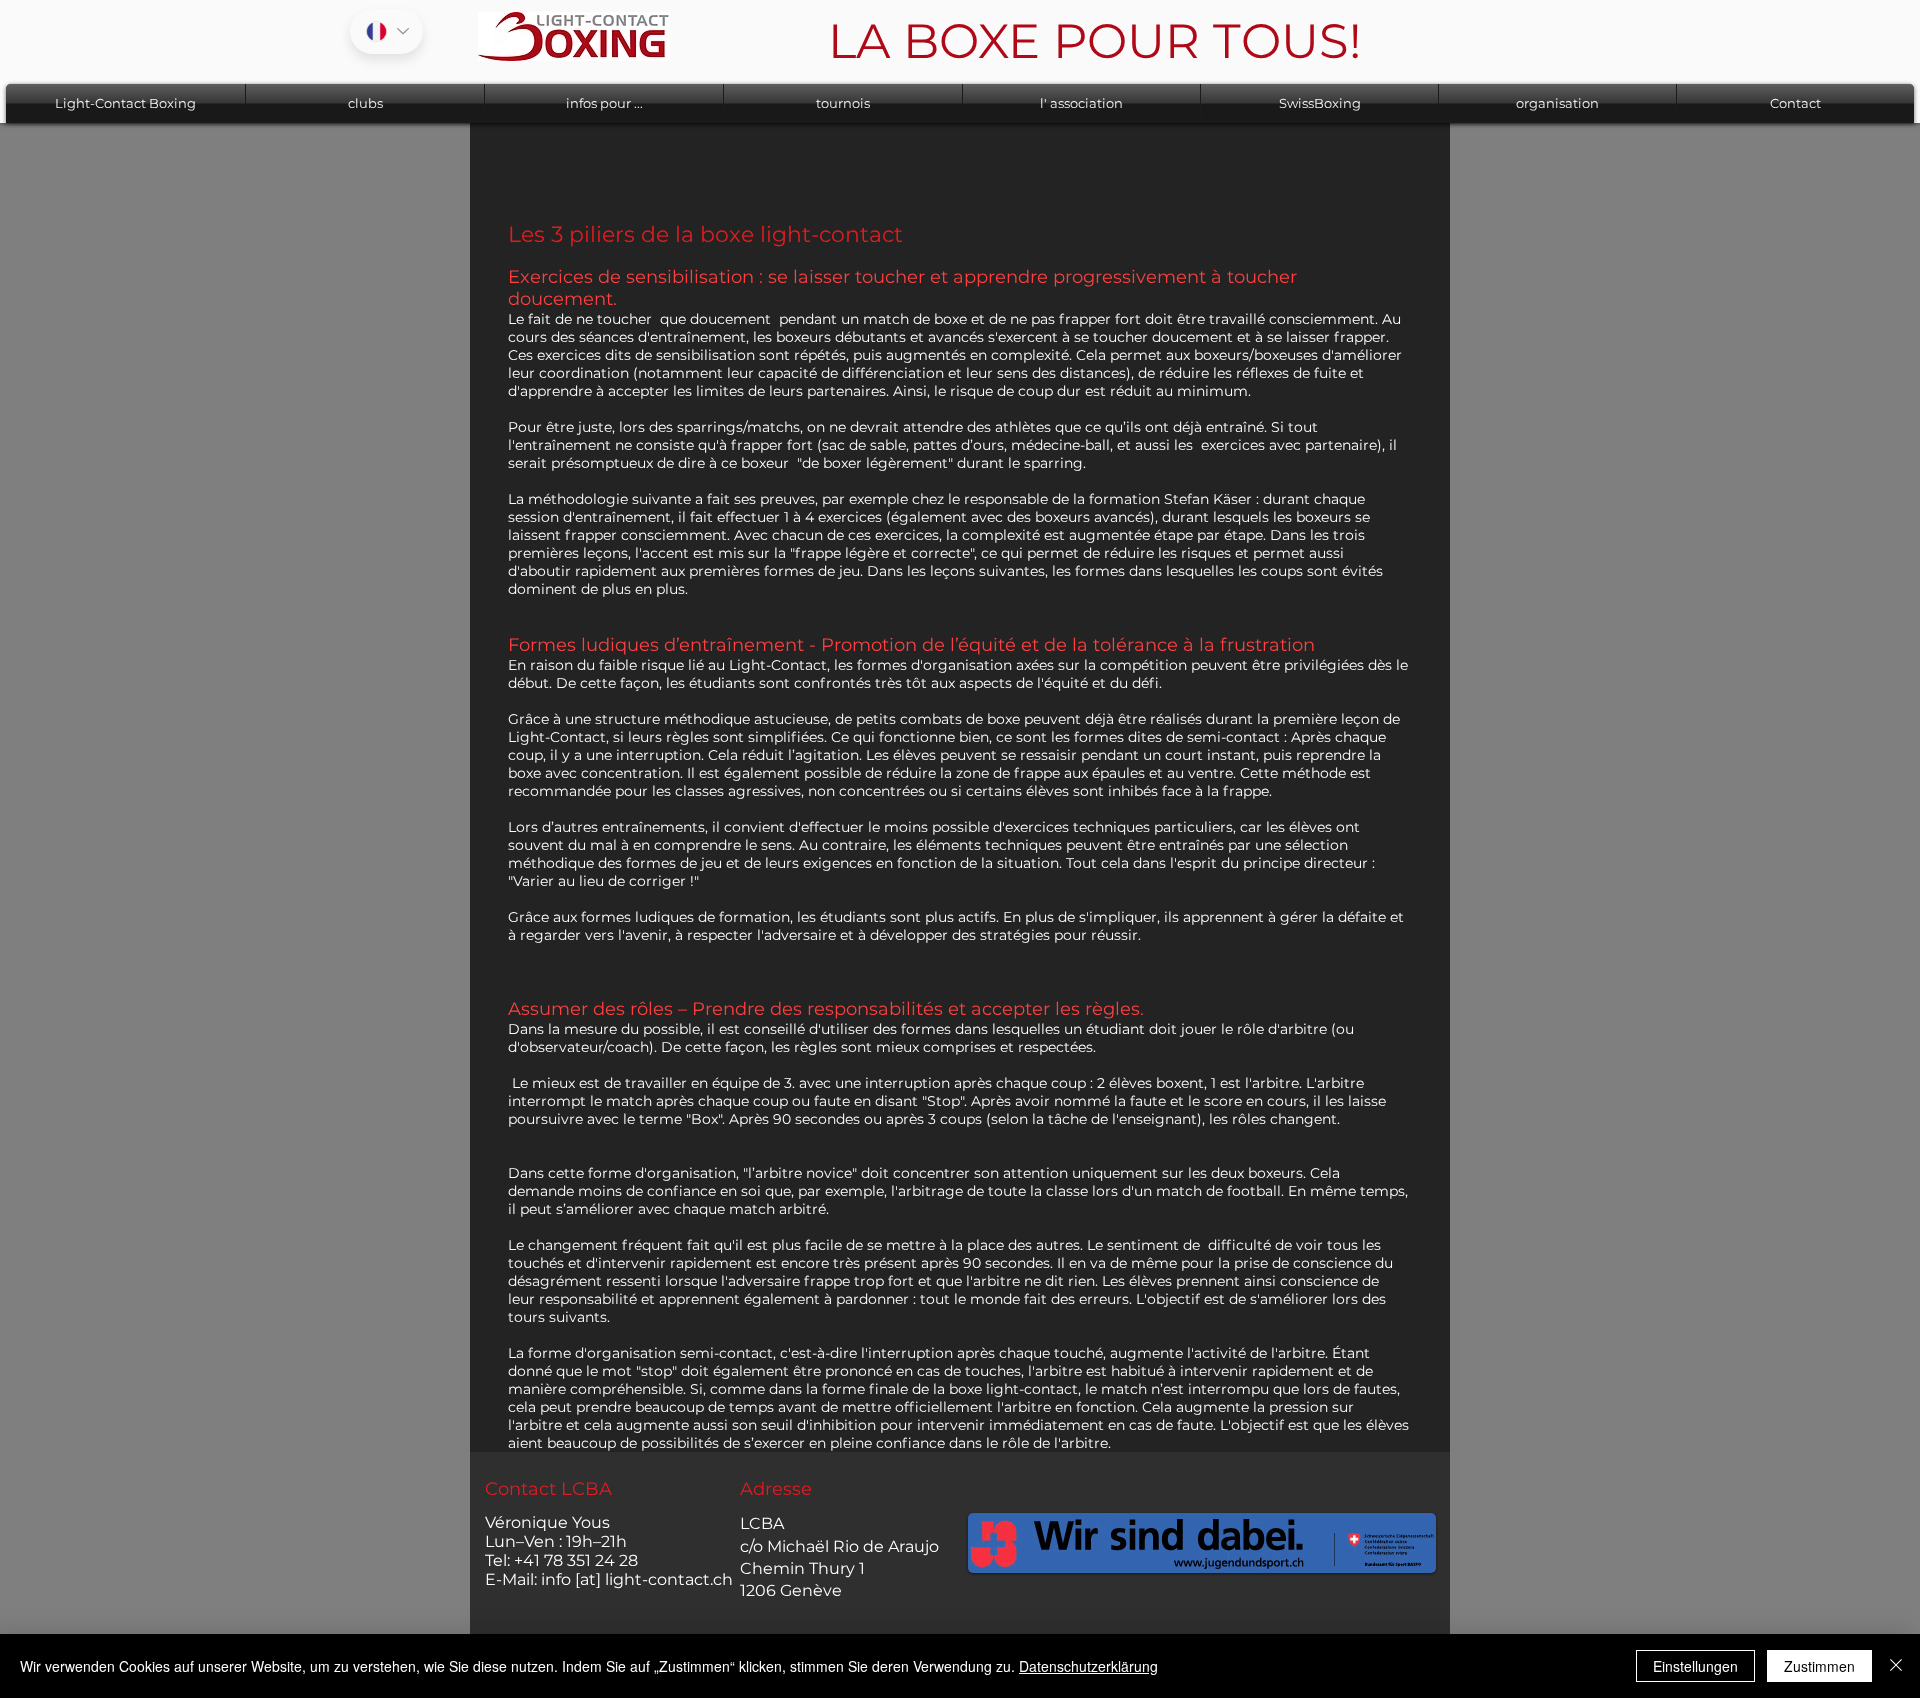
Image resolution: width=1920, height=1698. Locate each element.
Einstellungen (1695, 1666)
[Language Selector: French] (386, 31)
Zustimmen (1819, 1666)
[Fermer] (1896, 1666)
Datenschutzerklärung (1088, 1666)
